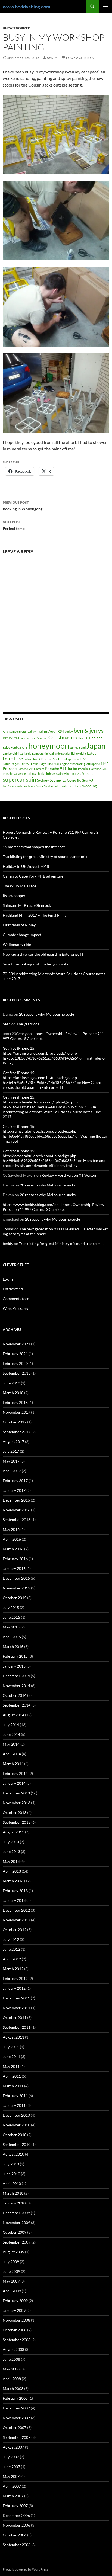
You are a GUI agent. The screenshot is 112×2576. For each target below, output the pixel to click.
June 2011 (11, 2057)
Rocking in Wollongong (23, 506)
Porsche (10, 768)
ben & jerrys (89, 731)
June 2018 (11, 1383)
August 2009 (13, 2252)
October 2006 (15, 2535)
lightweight (79, 753)
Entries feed (13, 1289)
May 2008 (11, 2369)
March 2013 (13, 1881)
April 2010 (12, 2183)
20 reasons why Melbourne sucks (47, 1014)
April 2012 (12, 1959)
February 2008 (15, 2398)
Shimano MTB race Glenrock (27, 905)
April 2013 (12, 1871)
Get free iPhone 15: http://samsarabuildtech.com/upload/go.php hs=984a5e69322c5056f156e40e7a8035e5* (40, 1156)
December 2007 (16, 2408)
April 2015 (12, 1637)
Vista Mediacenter (49, 786)
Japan (96, 746)
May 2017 (11, 1461)
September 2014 (17, 1705)
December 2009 (16, 2213)
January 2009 (14, 2310)
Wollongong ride (17, 944)
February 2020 (15, 1363)
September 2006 (17, 2545)
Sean (7, 1024)
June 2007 (11, 2467)
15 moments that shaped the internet (34, 847)
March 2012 (13, 1969)
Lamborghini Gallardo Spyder (51, 753)
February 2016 (15, 1559)
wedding (90, 786)
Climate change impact (22, 935)
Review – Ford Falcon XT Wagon (69, 1175)
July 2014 (11, 1725)
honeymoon (49, 746)
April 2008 (12, 2379)
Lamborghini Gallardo (17, 753)
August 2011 (13, 2037)
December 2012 (16, 1910)
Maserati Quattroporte (85, 764)
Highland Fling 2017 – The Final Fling (34, 915)
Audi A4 (32, 732)
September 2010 (17, 2144)
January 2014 (14, 1783)
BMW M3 (11, 738)
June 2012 (11, 1949)
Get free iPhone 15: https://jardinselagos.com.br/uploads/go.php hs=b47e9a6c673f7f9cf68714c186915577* (40, 1078)
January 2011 (14, 2105)
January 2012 (14, 1988)
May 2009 (11, 2281)
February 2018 (15, 1402)
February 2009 (15, 2301)
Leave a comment (81, 58)
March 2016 (13, 1549)
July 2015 (11, 1607)
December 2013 (16, 1793)
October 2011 (15, 2017)
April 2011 (12, 2076)
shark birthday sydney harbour (57, 774)
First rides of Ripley (19, 925)
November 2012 (16, 1920)
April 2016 (12, 1539)
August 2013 (13, 1832)
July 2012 (11, 1939)
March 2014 (13, 1764)
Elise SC (83, 738)
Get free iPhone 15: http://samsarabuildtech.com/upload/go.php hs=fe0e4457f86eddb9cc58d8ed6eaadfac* (40, 1131)
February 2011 (15, 2096)
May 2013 (11, 1861)
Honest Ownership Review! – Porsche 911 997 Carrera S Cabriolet (56, 1207)
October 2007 (15, 2428)
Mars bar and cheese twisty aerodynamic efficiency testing (54, 1163)
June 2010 (11, 2174)
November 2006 (16, 2525)
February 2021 (15, 1354)
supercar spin (19, 779)
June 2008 (11, 2359)
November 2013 (16, 1803)
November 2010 (16, 2125)
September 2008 (17, 2340)
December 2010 (16, 2115)
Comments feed (16, 1299)
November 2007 (16, 2418)
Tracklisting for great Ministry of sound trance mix (45, 857)
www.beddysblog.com (27, 7)
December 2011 (16, 1998)
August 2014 (13, 1715)
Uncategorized (17, 28)
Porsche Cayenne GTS (93, 769)
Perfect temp (14, 525)
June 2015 (11, 1617)
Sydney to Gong (63, 780)
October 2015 (15, 1598)
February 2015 (15, 1656)
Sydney (43, 780)
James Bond (78, 748)
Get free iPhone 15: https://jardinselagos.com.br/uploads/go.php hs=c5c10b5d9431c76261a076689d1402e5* (41, 1053)
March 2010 (13, 2193)
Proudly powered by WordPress (25, 2569)
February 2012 (15, 1978)
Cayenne (42, 738)
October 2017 (15, 1422)
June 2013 (11, 1852)
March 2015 (13, 1647)
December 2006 (16, 2515)
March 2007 (13, 2496)
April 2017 (12, 1471)
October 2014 (15, 1695)
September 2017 (17, 1432)
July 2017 (11, 1451)
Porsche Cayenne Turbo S (19, 774)
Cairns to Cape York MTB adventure (33, 876)
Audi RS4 (56, 731)
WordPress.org (15, 1308)
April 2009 (12, 2291)
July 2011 (11, 2047)
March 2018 (13, 1393)
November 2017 (16, 1412)
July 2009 (11, 2262)
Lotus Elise (13, 758)
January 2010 (14, 2203)
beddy (52, 58)
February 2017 (15, 1481)
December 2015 (16, 1578)
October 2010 (15, 2135)
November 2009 (16, 2223)
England (96, 738)
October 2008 (15, 2330)
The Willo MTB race (19, 886)
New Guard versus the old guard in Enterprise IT (43, 954)
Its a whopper (14, 896)
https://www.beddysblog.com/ (28, 1204)
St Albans (85, 773)
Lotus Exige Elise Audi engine (50, 764)
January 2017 (14, 1490)
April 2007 (12, 2486)
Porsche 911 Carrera (31, 769)
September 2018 (17, 1373)
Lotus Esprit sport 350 (72, 759)
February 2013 (15, 1891)
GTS (25, 748)
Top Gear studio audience (19, 786)
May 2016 (11, 1529)
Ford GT (16, 748)
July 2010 (11, 2164)
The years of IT (29, 1024)
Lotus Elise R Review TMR (41, 759)
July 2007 (11, 2457)
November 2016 (16, 1510)
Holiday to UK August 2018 (26, 866)
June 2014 (11, 1734)
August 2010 (13, 2154)
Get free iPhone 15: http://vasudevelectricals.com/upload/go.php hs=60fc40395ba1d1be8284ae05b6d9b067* (40, 1102)
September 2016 (17, 1520)
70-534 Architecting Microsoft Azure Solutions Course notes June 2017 (52, 1112)
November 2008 (16, 2320)
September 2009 (17, 2242)
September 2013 (17, 1822)
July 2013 (11, 1842)
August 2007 (13, 2447)
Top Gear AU (85, 780)
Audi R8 (43, 732)
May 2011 (11, 2066)
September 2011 (17, 2027)
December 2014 (16, 1676)
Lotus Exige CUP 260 (16, 764)
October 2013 (15, 1812)
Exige (6, 748)
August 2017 (13, 1441)
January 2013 (14, 1900)
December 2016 (16, 1500)
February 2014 (15, 1773)
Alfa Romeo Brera (14, 732)
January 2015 (14, 1666)
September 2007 (17, 2437)
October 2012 (15, 1930)
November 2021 (16, 1344)
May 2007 (11, 2476)
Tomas (8, 1229)
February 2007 (15, 2506)
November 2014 (16, 1686)
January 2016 (14, 1568)
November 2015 (16, 1588)
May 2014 (11, 1744)
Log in (8, 1279)
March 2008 (13, 2388)
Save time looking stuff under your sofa (35, 964)
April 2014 (12, 1754)
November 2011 (16, 2008)
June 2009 (11, 2271)
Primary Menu (105, 7)
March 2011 (13, 2086)
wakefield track (71, 786)
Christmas (59, 737)
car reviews (27, 738)
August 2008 (13, 2349)
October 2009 (15, 2232)
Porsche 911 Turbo (61, 768)
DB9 (74, 738)
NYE (105, 764)
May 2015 (11, 1627)
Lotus (92, 753)
